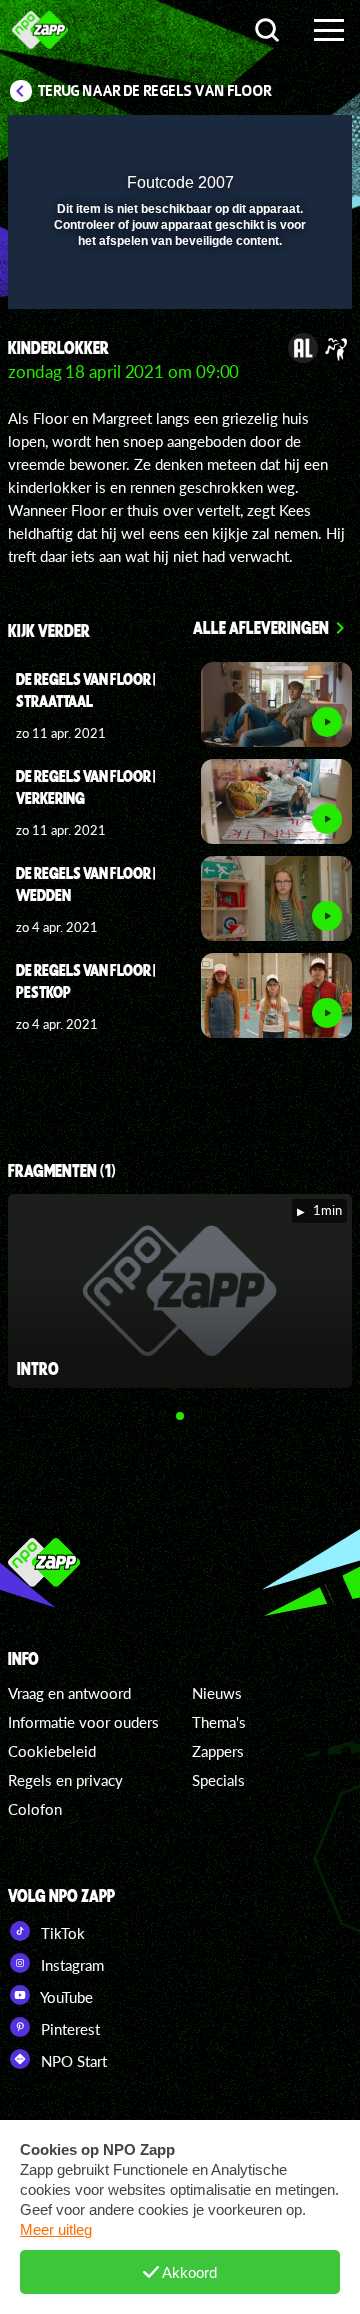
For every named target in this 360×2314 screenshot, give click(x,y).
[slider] (177, 283)
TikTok (61, 1933)
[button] (285, 143)
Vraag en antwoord (69, 1693)
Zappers (218, 1751)
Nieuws (217, 1693)
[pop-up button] (245, 143)
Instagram (70, 1965)
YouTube (65, 1997)
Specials (218, 1780)
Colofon (35, 1809)
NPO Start (72, 2061)
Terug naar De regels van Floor (155, 91)
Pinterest (68, 2029)
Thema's (219, 1722)
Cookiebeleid (52, 1751)
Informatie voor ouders (83, 1722)
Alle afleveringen (261, 627)
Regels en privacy (65, 1780)
